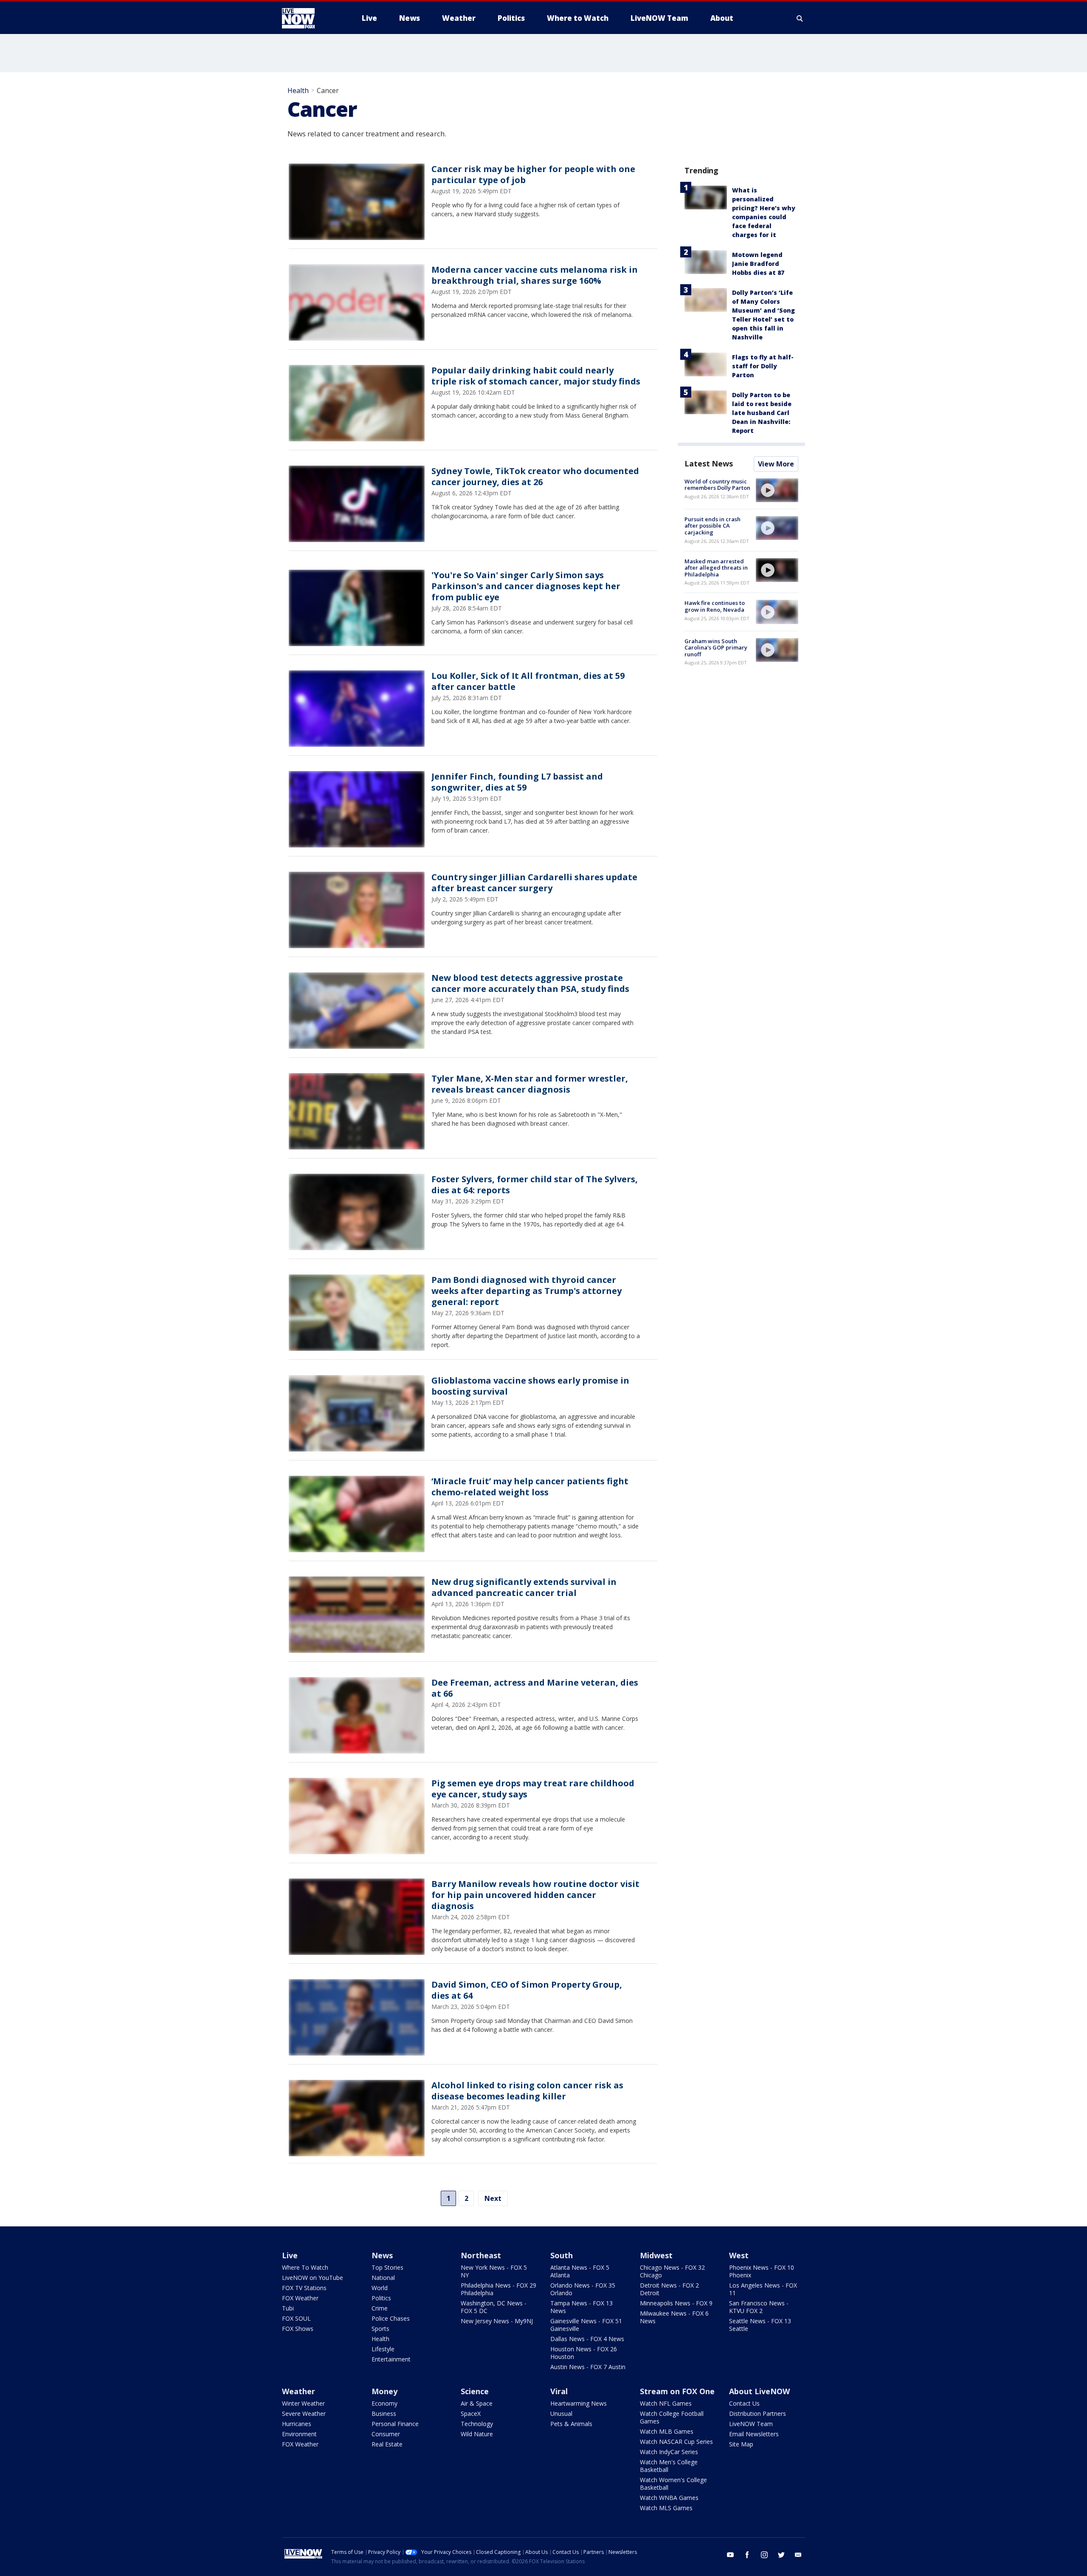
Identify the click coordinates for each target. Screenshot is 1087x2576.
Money (384, 2391)
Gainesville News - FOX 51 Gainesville (586, 2325)
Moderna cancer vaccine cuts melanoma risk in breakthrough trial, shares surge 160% (535, 275)
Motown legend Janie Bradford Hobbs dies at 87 (758, 264)
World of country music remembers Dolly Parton (717, 485)
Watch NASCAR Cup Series (676, 2442)
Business (384, 2414)
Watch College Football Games (672, 2417)
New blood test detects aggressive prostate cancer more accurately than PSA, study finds (530, 983)
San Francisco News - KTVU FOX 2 (759, 2307)
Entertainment (391, 2359)
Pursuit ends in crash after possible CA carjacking (712, 526)
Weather (299, 2391)
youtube (730, 2555)
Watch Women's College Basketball (673, 2484)
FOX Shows (298, 2329)
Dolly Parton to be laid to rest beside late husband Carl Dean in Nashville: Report (762, 413)
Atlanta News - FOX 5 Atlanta (580, 2271)
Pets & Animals (571, 2424)
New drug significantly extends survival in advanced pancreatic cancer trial (524, 1587)
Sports (380, 2329)
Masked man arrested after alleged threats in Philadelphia (716, 568)
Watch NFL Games (666, 2403)
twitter (781, 2555)
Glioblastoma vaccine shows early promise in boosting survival (530, 1386)
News (382, 2255)
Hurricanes (297, 2424)
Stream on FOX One (677, 2391)
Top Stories (387, 2267)
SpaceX (471, 2414)
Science (475, 2391)
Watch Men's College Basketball (669, 2466)
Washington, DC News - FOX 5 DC (494, 2307)
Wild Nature (477, 2434)
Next (493, 2198)
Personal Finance (395, 2424)
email (798, 2555)
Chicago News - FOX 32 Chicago (672, 2271)
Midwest (656, 2255)
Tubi (288, 2308)
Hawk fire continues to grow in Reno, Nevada (715, 606)
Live (290, 2255)
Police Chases (391, 2318)
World (380, 2288)
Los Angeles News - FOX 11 (763, 2289)
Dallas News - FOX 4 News (587, 2339)
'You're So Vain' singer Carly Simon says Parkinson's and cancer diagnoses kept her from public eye (526, 586)
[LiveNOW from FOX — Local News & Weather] (310, 18)
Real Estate (387, 2444)
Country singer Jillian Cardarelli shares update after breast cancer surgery (534, 883)
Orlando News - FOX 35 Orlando (583, 2289)
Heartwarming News (579, 2403)
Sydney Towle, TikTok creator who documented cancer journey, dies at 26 (535, 476)
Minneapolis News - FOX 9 (676, 2303)
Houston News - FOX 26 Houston (584, 2353)
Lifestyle (383, 2349)
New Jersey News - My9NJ (497, 2321)
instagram (764, 2555)
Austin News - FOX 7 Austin (588, 2367)
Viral (559, 2391)
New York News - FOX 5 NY (494, 2271)
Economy (384, 2403)
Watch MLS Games (666, 2508)
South (562, 2255)
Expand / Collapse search (800, 18)
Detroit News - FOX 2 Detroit (669, 2289)
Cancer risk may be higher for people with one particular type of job (533, 174)
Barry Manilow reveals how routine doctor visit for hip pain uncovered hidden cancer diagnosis (535, 1895)
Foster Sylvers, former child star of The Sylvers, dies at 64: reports (535, 1185)
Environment (299, 2434)
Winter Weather (303, 2403)
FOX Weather (300, 2298)
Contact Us (744, 2403)
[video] (777, 490)
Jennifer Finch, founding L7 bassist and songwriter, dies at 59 (517, 782)
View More (776, 464)
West (739, 2255)
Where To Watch (305, 2267)
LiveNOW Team (751, 2424)
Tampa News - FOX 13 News (582, 2307)
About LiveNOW (759, 2391)
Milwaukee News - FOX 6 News (674, 2317)
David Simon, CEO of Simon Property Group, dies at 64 (527, 1990)
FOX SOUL (296, 2318)
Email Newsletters (754, 2434)
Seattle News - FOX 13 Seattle (760, 2325)
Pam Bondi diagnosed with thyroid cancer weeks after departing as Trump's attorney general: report (527, 1291)
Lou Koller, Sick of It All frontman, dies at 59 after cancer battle (528, 681)
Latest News (709, 463)
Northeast (481, 2255)
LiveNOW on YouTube (313, 2278)
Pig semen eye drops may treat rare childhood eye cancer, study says (533, 1789)
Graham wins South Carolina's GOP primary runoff (716, 648)
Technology (477, 2424)
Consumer (386, 2434)
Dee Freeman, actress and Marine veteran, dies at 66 (535, 1688)
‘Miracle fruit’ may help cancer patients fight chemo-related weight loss (530, 1487)
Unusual (561, 2414)
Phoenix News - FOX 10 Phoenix (762, 2271)
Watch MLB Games (667, 2431)
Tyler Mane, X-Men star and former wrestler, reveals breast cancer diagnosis (530, 1084)
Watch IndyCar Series (669, 2452)
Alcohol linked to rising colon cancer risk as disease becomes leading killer (527, 2091)
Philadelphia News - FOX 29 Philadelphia (498, 2289)
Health (298, 90)
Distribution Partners (758, 2414)
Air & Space (477, 2403)
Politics (381, 2298)
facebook (747, 2555)
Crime (380, 2308)
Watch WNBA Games (669, 2498)
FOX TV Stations (304, 2288)
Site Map (741, 2444)
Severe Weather (304, 2414)
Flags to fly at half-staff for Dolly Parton (763, 366)
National (383, 2278)
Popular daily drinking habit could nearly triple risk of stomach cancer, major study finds (536, 376)
